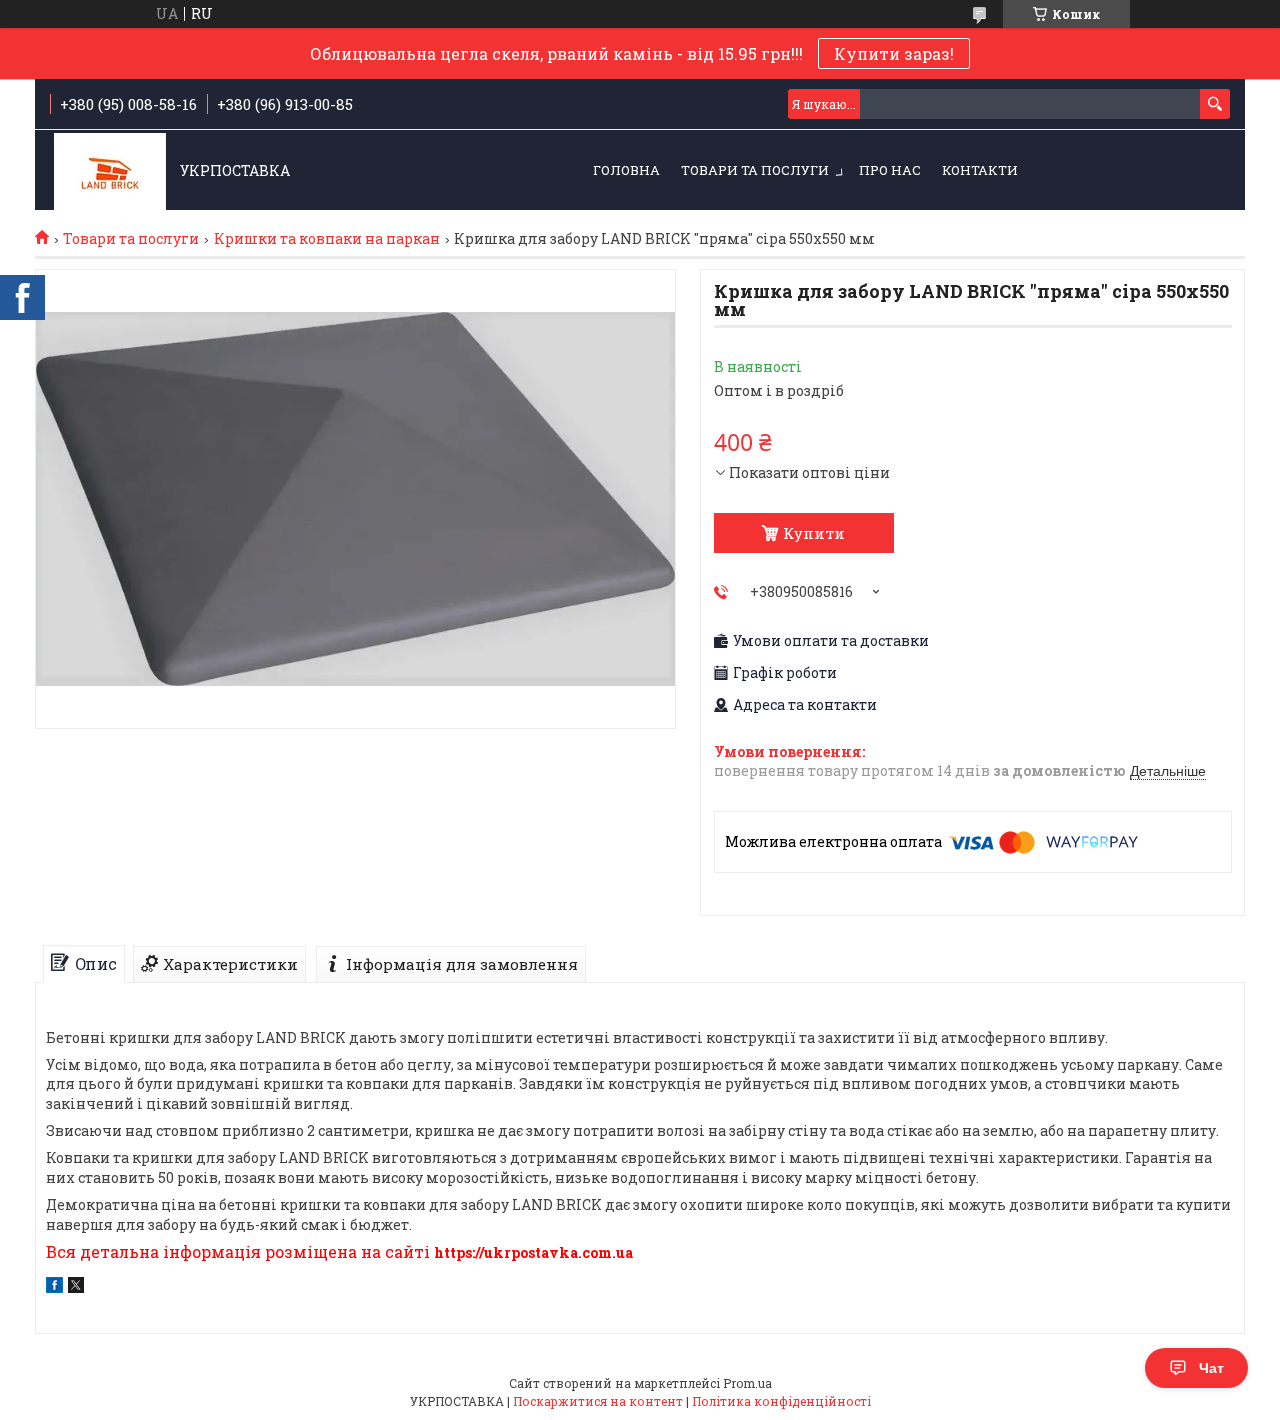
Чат (1211, 1368)
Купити (814, 533)
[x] (76, 1287)
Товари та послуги (755, 170)
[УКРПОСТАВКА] (110, 171)
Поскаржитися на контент (598, 1401)
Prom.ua (747, 1383)
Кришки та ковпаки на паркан (327, 239)
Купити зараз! (894, 53)
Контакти (980, 170)
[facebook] (54, 1287)
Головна (626, 170)
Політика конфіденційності (781, 1401)
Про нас (890, 170)
